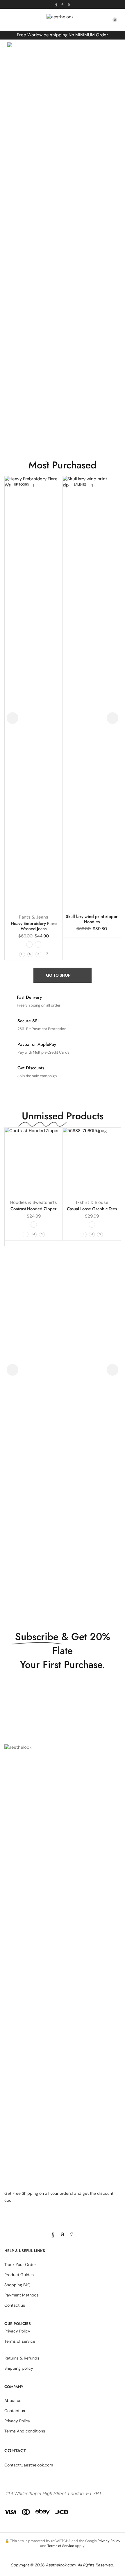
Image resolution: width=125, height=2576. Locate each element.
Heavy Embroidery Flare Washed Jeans (34, 926)
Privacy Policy (109, 2541)
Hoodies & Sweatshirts (34, 1202)
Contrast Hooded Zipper (34, 1209)
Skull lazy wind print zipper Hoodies (92, 919)
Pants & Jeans (34, 917)
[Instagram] (63, 4)
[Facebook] (56, 4)
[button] (7, 20)
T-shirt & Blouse (92, 1202)
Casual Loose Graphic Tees (92, 1209)
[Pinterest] (69, 4)
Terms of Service (61, 2546)
